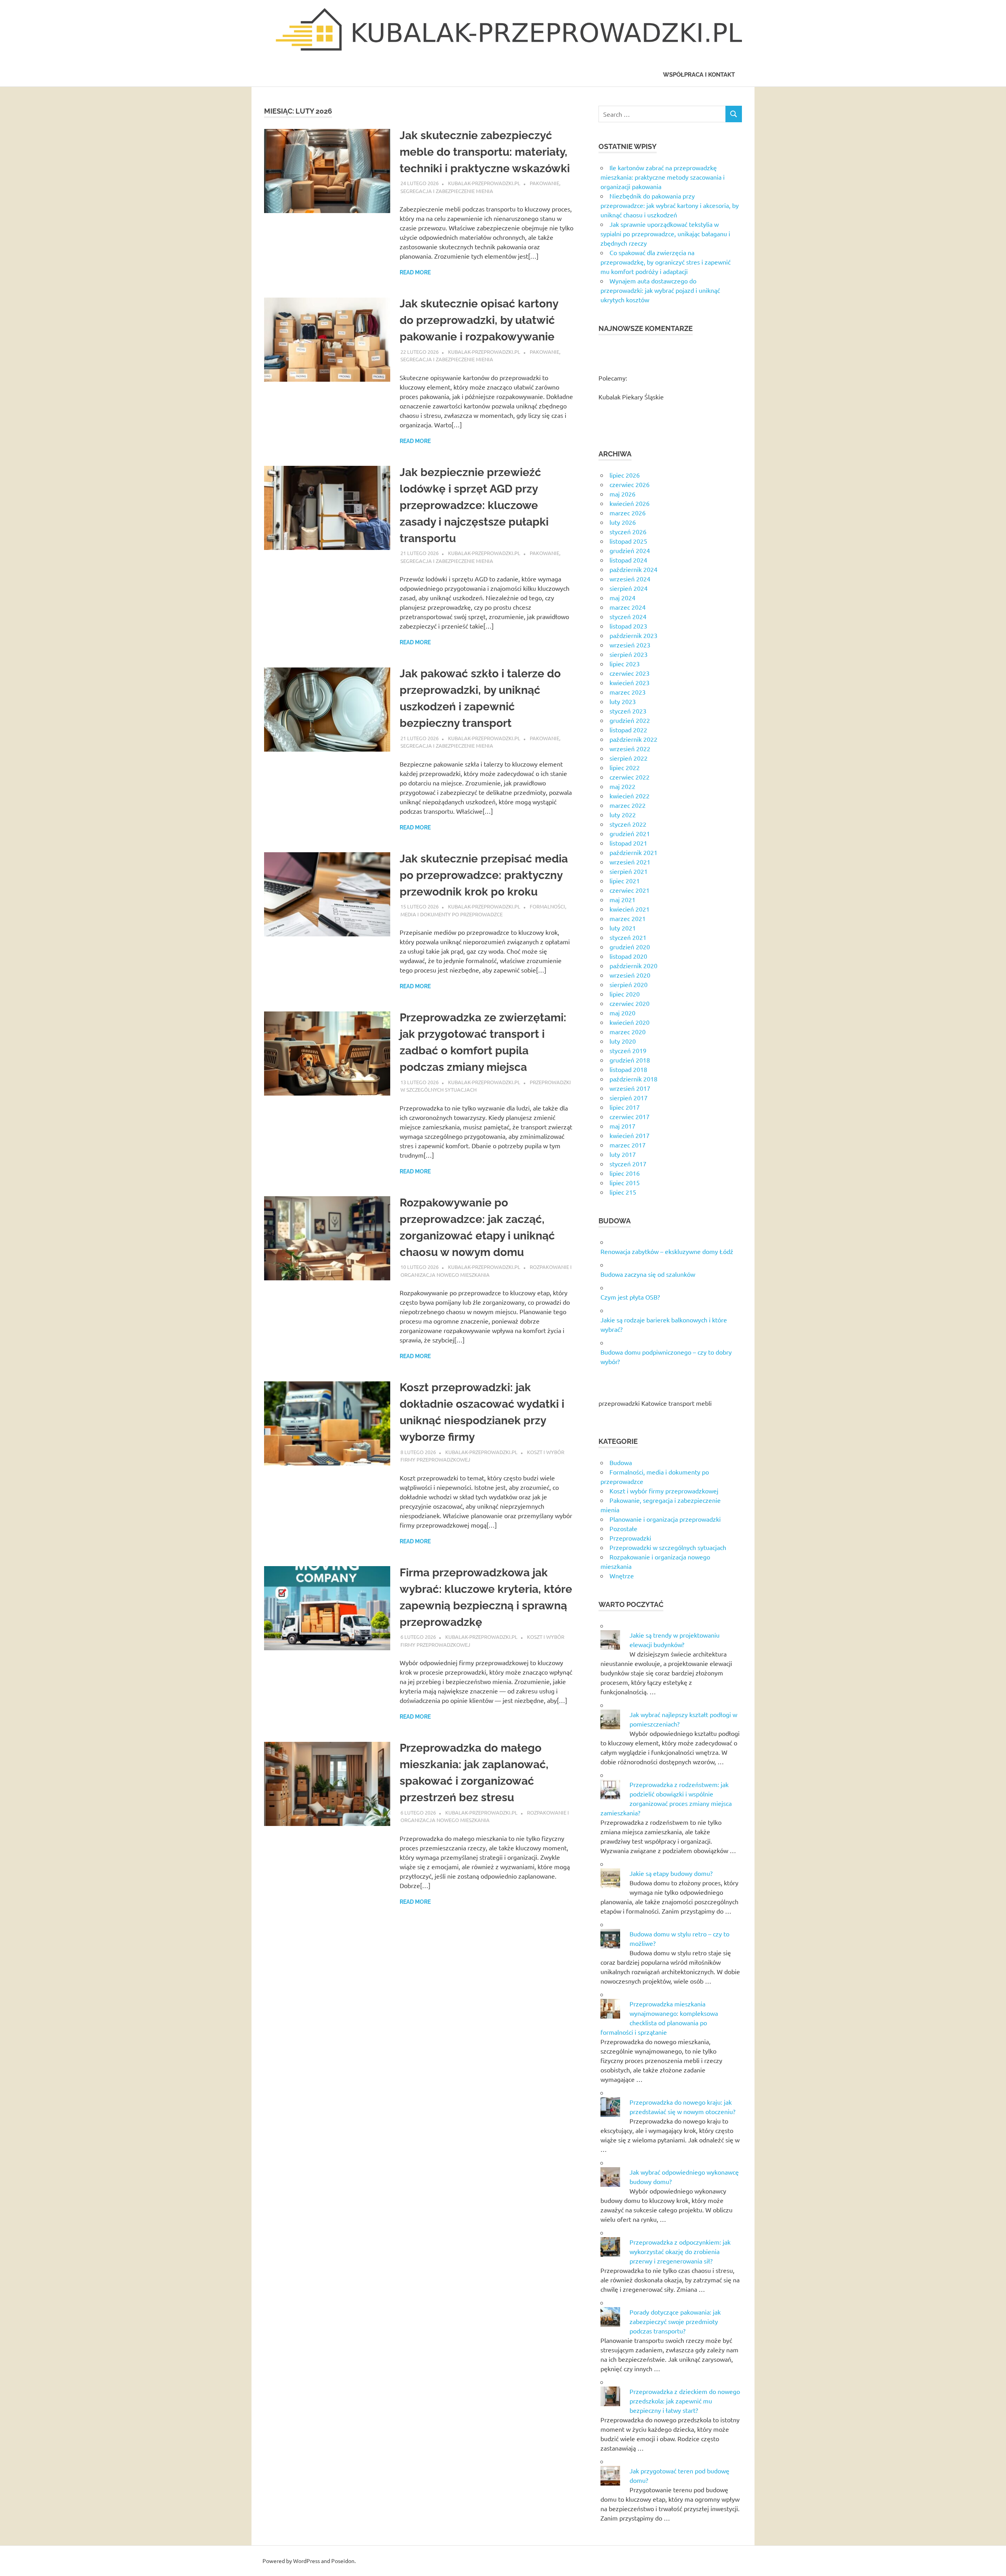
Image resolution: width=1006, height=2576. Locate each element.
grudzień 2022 (630, 720)
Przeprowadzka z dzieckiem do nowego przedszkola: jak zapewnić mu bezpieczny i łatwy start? (685, 2401)
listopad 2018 (628, 1069)
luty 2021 (623, 928)
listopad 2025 (628, 541)
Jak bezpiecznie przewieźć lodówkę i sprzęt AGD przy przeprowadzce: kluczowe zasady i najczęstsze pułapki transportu (474, 505)
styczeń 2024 (628, 616)
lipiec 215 (623, 1192)
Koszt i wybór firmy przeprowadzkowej (664, 1491)
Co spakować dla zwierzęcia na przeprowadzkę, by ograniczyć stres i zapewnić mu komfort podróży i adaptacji (665, 262)
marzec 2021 (628, 918)
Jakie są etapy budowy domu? (671, 1873)
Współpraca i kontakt (699, 75)
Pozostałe (623, 1528)
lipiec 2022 (625, 767)
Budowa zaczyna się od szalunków (648, 1274)
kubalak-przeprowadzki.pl (484, 183)
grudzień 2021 (630, 833)
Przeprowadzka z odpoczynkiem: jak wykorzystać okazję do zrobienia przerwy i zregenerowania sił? (680, 2251)
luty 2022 (623, 815)
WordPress (307, 2561)
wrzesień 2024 (630, 579)
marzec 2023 (628, 692)
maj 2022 (622, 786)
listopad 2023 (628, 626)
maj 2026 (622, 494)
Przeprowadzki (630, 1538)
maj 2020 (622, 1013)
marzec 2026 (628, 513)
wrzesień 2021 (630, 862)
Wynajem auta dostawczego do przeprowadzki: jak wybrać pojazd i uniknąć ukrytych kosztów (660, 290)
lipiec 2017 (625, 1107)
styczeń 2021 (628, 937)
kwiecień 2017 (630, 1135)
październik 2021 (633, 852)
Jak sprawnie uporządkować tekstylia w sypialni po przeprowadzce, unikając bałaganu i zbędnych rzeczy (665, 234)
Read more (415, 272)
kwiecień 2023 (630, 682)
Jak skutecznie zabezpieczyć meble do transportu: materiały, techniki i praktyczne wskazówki (485, 152)
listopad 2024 (628, 560)
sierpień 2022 (629, 758)
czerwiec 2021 (630, 890)
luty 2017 (623, 1154)
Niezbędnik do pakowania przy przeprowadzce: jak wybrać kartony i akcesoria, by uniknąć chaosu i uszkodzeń (670, 205)
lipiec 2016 (625, 1173)
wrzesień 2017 (630, 1088)
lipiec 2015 (625, 1182)
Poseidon (343, 2561)
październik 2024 (633, 569)
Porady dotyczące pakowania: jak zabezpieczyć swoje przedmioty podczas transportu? (675, 2321)
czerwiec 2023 (630, 673)
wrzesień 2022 (630, 748)
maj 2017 (622, 1126)
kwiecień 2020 (630, 1022)
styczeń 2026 (628, 531)
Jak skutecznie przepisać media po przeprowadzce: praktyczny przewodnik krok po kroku (484, 875)
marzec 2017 (628, 1145)
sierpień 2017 (629, 1098)
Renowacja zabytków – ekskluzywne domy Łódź (667, 1251)
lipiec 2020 (625, 994)
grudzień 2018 (630, 1060)
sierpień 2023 (629, 654)
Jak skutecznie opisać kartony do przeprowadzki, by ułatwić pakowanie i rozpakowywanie (479, 320)
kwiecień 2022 (630, 796)
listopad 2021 (628, 843)
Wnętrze (622, 1576)
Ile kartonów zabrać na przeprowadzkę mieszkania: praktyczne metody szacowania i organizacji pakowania (663, 177)
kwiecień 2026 (630, 503)
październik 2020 (633, 965)
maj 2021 (622, 899)
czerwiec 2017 (630, 1116)
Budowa (621, 1462)
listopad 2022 (628, 730)
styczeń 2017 (628, 1164)
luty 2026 (623, 522)
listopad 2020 (628, 956)
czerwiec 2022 (630, 777)
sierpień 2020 (629, 984)
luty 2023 (623, 701)
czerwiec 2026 (630, 484)
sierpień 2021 (629, 871)
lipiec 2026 (625, 475)
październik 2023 (633, 635)
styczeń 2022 (628, 824)
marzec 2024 (628, 607)
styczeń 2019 (628, 1050)
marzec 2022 (628, 805)
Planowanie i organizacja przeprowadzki (665, 1519)
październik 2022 (633, 739)
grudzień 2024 (630, 550)
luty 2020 (623, 1041)
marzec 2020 (628, 1032)
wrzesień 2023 (630, 645)
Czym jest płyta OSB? (630, 1297)
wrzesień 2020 (630, 975)
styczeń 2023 (628, 711)
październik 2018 (633, 1079)
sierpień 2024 (629, 588)
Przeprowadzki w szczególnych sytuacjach (668, 1547)
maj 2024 (622, 598)
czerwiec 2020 (630, 1003)
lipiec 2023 (625, 664)
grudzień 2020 (630, 947)
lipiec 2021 (625, 881)
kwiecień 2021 (630, 909)
